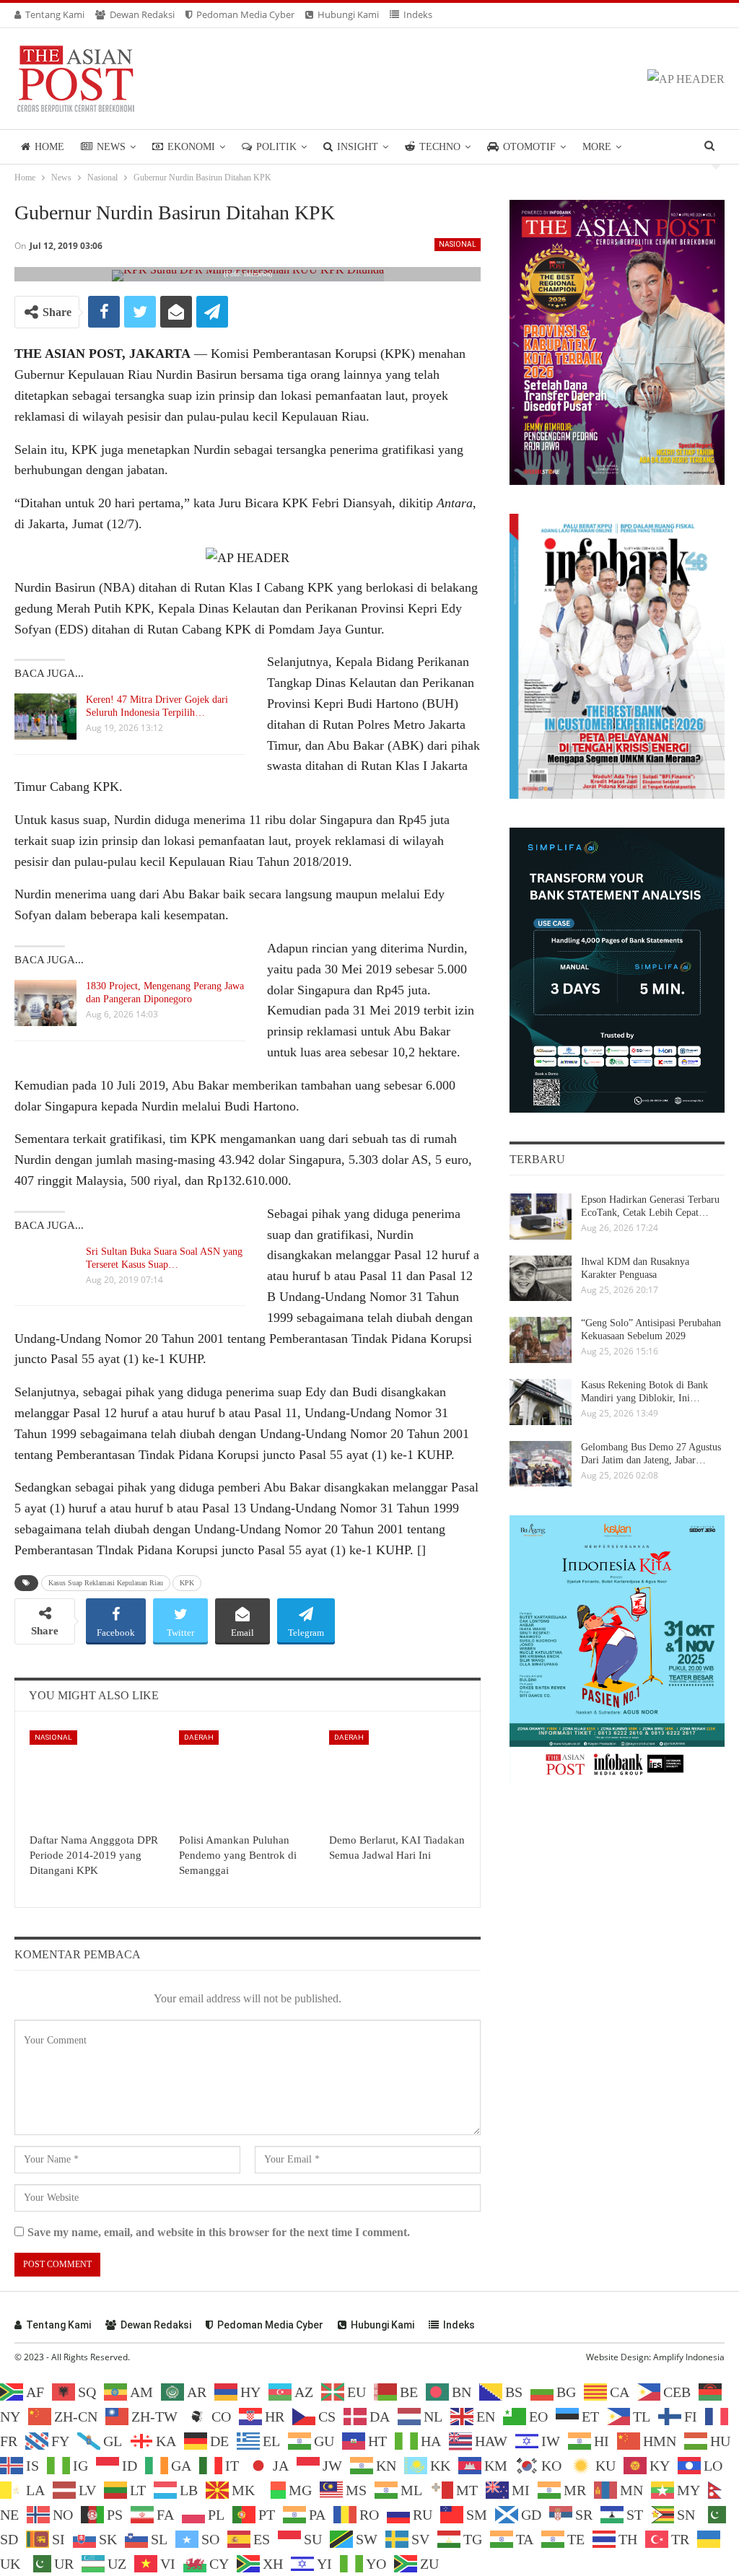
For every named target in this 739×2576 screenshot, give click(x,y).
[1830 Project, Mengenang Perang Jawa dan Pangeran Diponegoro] (45, 1003)
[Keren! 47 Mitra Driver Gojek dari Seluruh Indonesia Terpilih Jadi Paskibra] (45, 717)
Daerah (199, 1737)
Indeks (418, 14)
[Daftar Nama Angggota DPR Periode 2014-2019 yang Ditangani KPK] (98, 1778)
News (111, 147)
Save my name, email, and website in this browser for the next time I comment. (219, 2232)
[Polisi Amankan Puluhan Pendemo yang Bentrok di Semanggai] (247, 1778)
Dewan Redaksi (142, 14)
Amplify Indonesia (689, 2357)
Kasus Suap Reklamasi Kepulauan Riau (106, 1583)
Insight (358, 147)
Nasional (458, 244)
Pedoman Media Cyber (245, 14)
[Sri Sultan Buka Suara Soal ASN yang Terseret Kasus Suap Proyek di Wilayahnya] (45, 1269)
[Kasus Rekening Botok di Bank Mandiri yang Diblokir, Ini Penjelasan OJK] (541, 1402)
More (597, 147)
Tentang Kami (55, 14)
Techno (440, 147)
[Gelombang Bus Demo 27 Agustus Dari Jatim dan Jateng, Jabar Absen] (541, 1464)
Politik (276, 147)
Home (49, 147)
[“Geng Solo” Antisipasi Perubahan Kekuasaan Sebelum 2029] (541, 1340)
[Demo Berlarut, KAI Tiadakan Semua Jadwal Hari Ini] (397, 1778)
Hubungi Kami (348, 14)
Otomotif (529, 147)
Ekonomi (191, 147)
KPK (187, 1583)
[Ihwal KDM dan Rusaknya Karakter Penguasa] (541, 1279)
